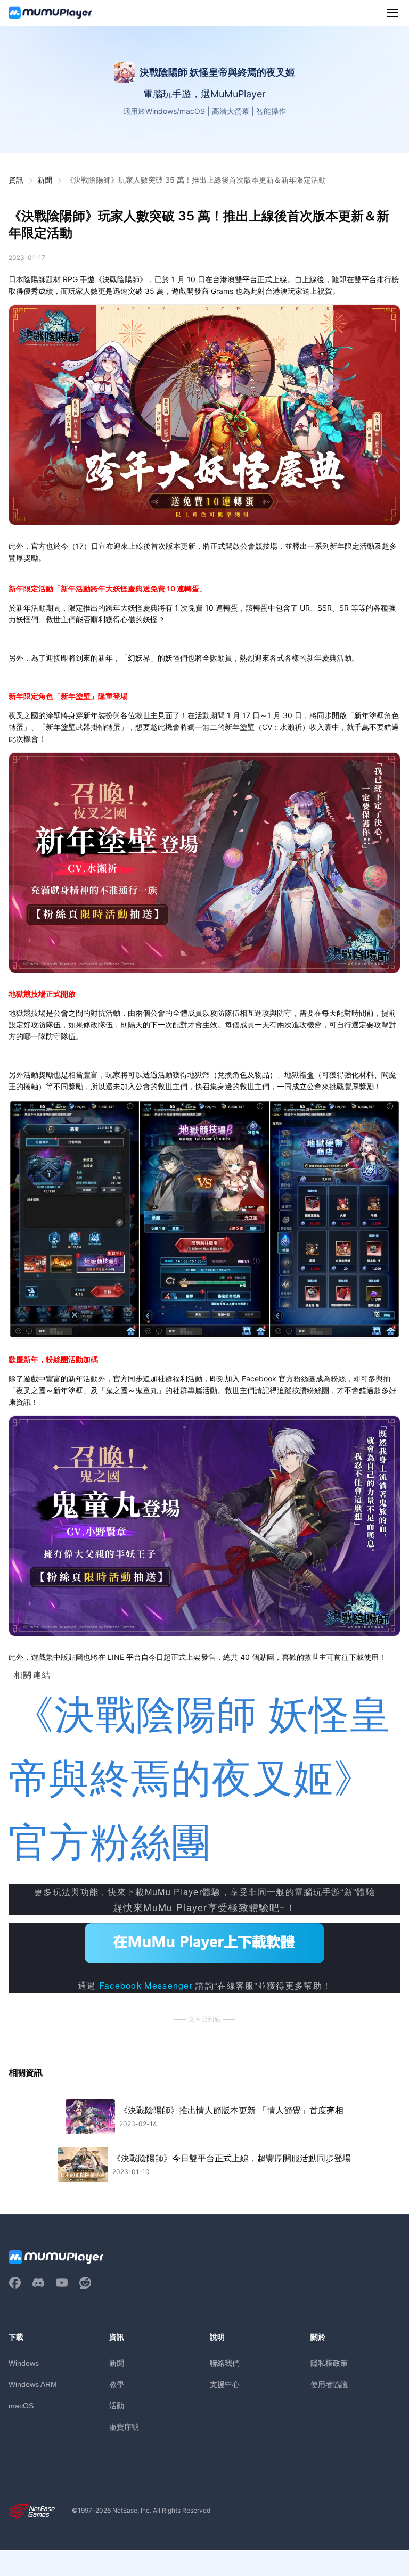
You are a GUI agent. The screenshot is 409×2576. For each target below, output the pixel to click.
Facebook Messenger (146, 1985)
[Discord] (38, 2283)
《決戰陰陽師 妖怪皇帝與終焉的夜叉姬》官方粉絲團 (199, 1779)
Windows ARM (33, 2384)
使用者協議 (329, 2384)
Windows (24, 2363)
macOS (21, 2406)
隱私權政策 (329, 2363)
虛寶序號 (124, 2427)
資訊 (16, 180)
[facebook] (15, 2283)
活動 (117, 2405)
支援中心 (225, 2384)
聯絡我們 (225, 2363)
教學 (117, 2384)
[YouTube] (62, 2283)
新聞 (45, 180)
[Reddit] (85, 2283)
